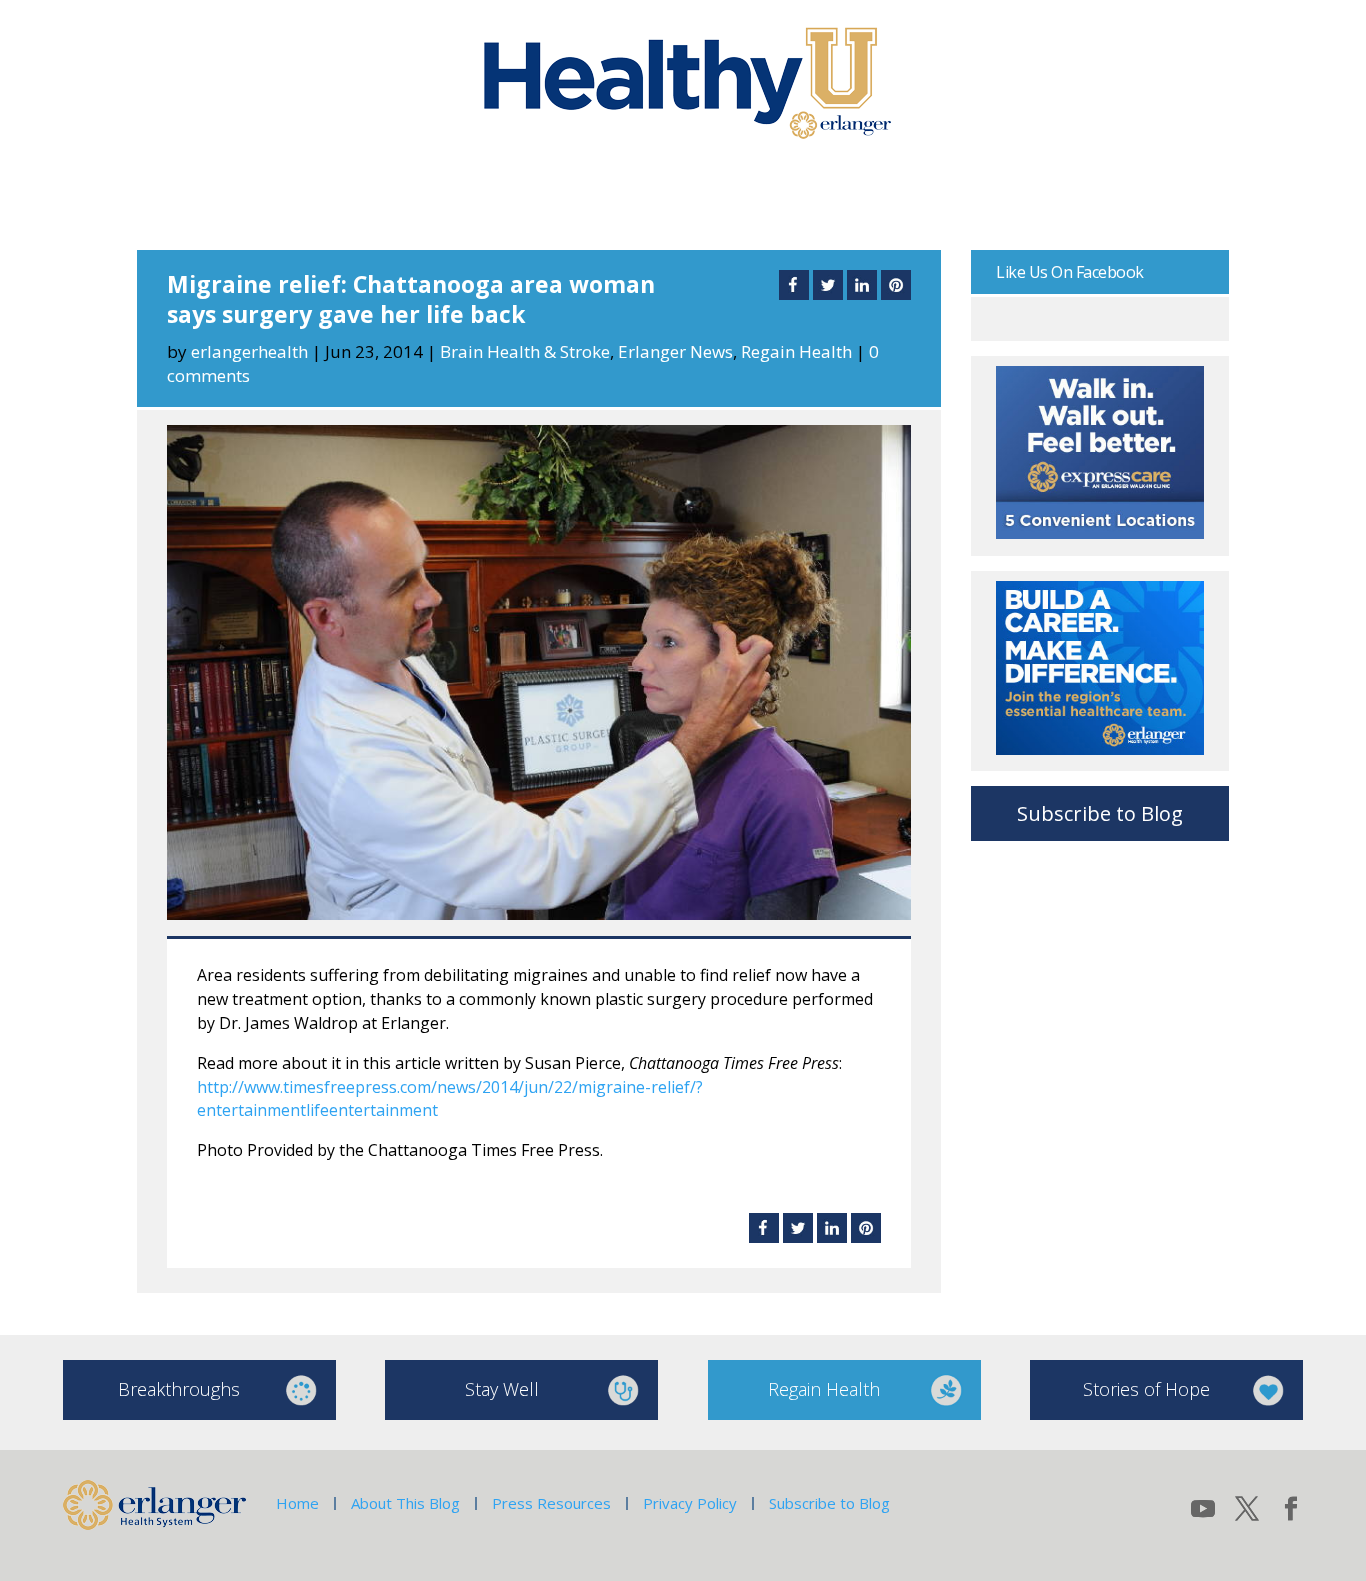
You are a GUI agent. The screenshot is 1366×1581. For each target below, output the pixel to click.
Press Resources (551, 1503)
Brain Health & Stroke (525, 351)
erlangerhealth (249, 351)
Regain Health (796, 351)
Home (297, 1503)
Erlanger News (675, 351)
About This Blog (405, 1503)
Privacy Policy (690, 1503)
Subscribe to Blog (1100, 813)
